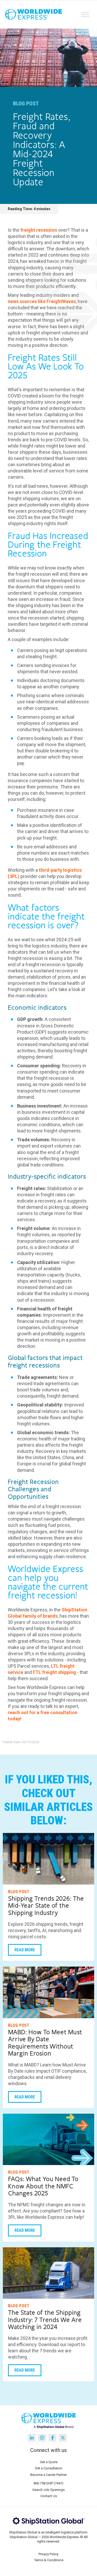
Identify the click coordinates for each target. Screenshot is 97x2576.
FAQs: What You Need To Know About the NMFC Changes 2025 (43, 2186)
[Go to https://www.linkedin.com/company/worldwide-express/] (32, 2438)
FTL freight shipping (54, 1672)
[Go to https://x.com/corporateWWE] (63, 2438)
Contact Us (49, 2496)
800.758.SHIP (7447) (48, 2483)
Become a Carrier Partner (48, 2475)
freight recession (39, 230)
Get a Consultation (49, 2468)
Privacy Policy (48, 2554)
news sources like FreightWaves (42, 301)
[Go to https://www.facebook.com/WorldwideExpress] (53, 2438)
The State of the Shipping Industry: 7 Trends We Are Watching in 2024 (45, 2320)
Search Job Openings (48, 2490)
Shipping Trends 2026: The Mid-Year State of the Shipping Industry (46, 1906)
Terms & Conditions (49, 2560)
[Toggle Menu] (85, 14)
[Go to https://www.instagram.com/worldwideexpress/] (42, 2438)
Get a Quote (49, 2462)
